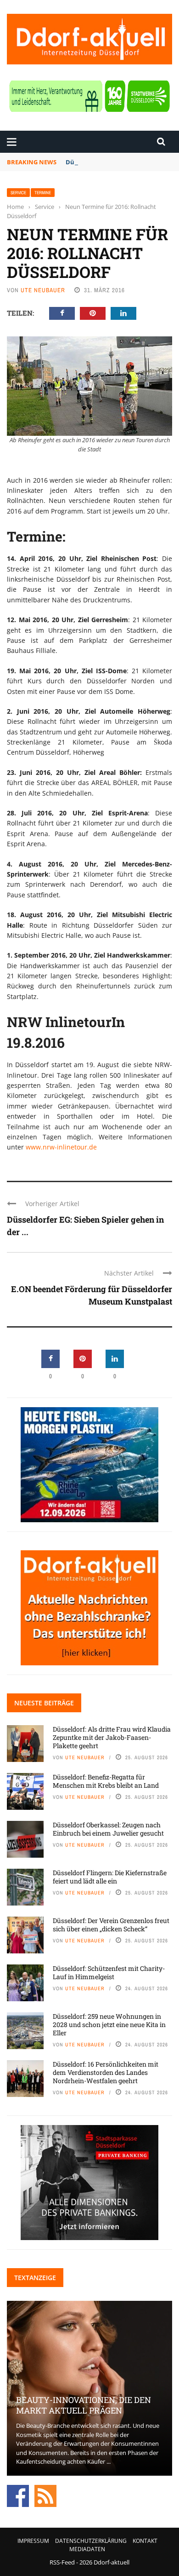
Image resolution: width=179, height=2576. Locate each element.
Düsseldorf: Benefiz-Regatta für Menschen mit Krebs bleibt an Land (106, 1781)
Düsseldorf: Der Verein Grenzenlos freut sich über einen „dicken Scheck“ (111, 1925)
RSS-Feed (62, 2562)
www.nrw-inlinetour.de (61, 1147)
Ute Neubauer (43, 290)
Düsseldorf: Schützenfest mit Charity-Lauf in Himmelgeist (109, 1972)
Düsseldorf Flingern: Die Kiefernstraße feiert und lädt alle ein (110, 1877)
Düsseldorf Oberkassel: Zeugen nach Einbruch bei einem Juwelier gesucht (108, 1829)
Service (18, 193)
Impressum (33, 2541)
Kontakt (145, 2541)
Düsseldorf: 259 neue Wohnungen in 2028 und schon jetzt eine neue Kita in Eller (109, 2024)
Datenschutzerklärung (91, 2541)
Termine (43, 193)
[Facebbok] (18, 2495)
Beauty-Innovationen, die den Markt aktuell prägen (84, 2405)
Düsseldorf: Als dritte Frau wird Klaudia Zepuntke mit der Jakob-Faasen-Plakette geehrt (112, 1737)
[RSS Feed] (45, 2495)
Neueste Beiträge (44, 1703)
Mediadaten (87, 2549)
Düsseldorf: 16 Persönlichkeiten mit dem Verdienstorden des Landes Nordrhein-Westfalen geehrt (106, 2072)
